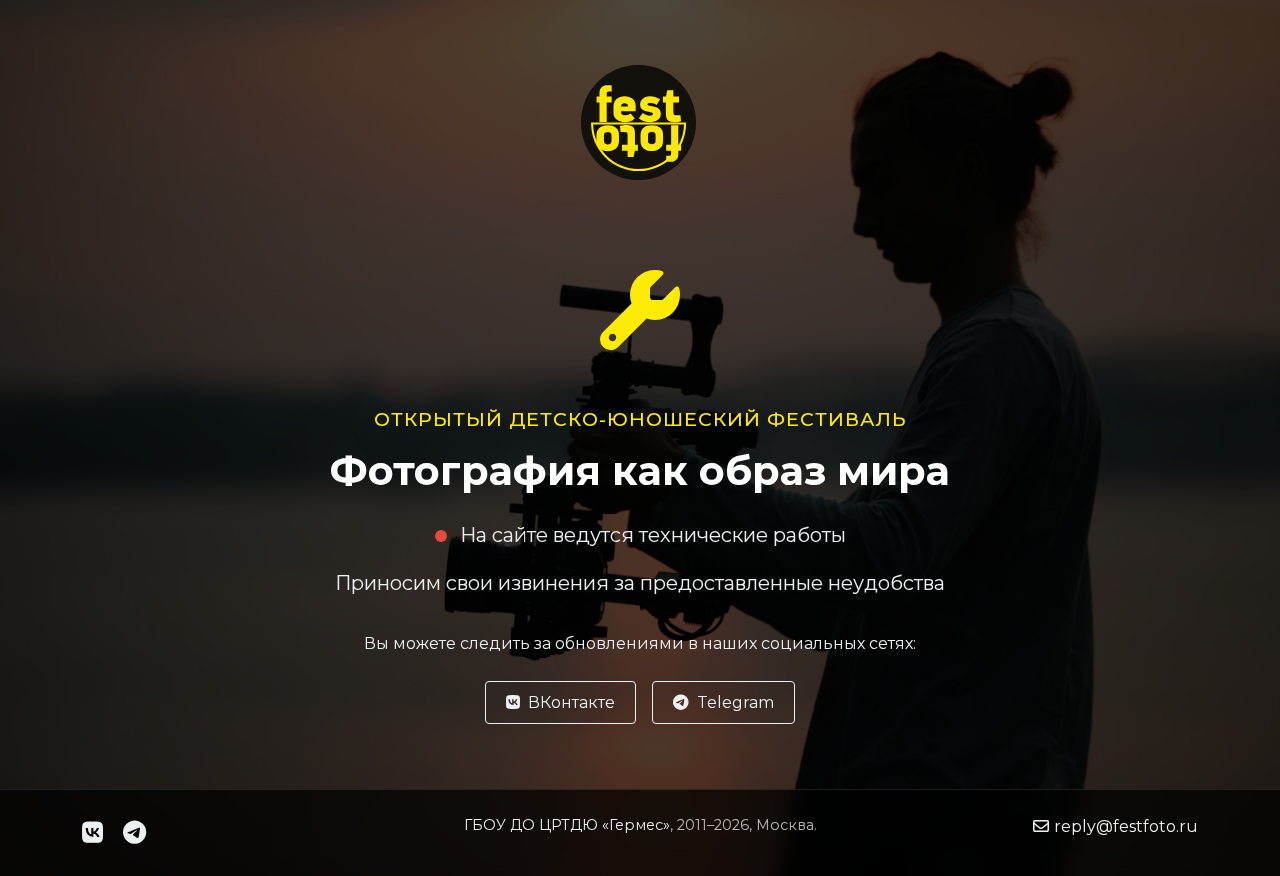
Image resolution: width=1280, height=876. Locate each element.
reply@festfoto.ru (1126, 826)
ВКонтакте (571, 702)
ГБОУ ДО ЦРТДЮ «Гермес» (567, 825)
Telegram (735, 702)
